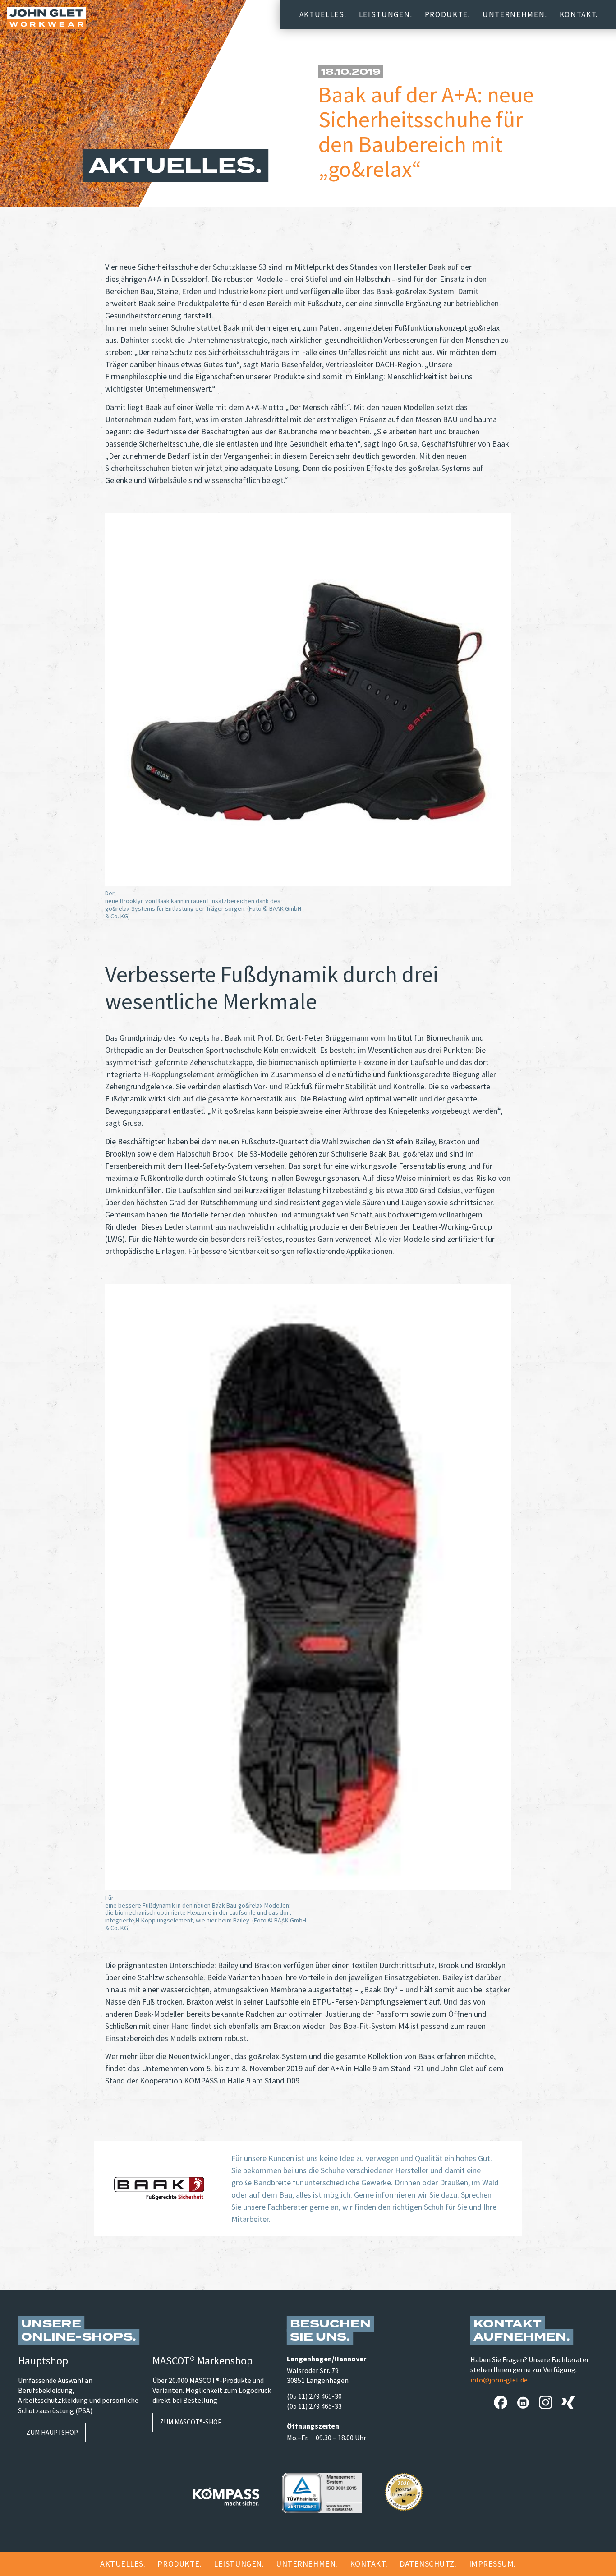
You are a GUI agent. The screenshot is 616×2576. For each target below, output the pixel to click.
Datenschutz (427, 2564)
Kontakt (578, 14)
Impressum (492, 2564)
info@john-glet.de (499, 2380)
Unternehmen (514, 14)
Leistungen (385, 14)
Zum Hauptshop (52, 2432)
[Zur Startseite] (46, 18)
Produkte (446, 14)
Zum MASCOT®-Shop (191, 2422)
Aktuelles (322, 14)
